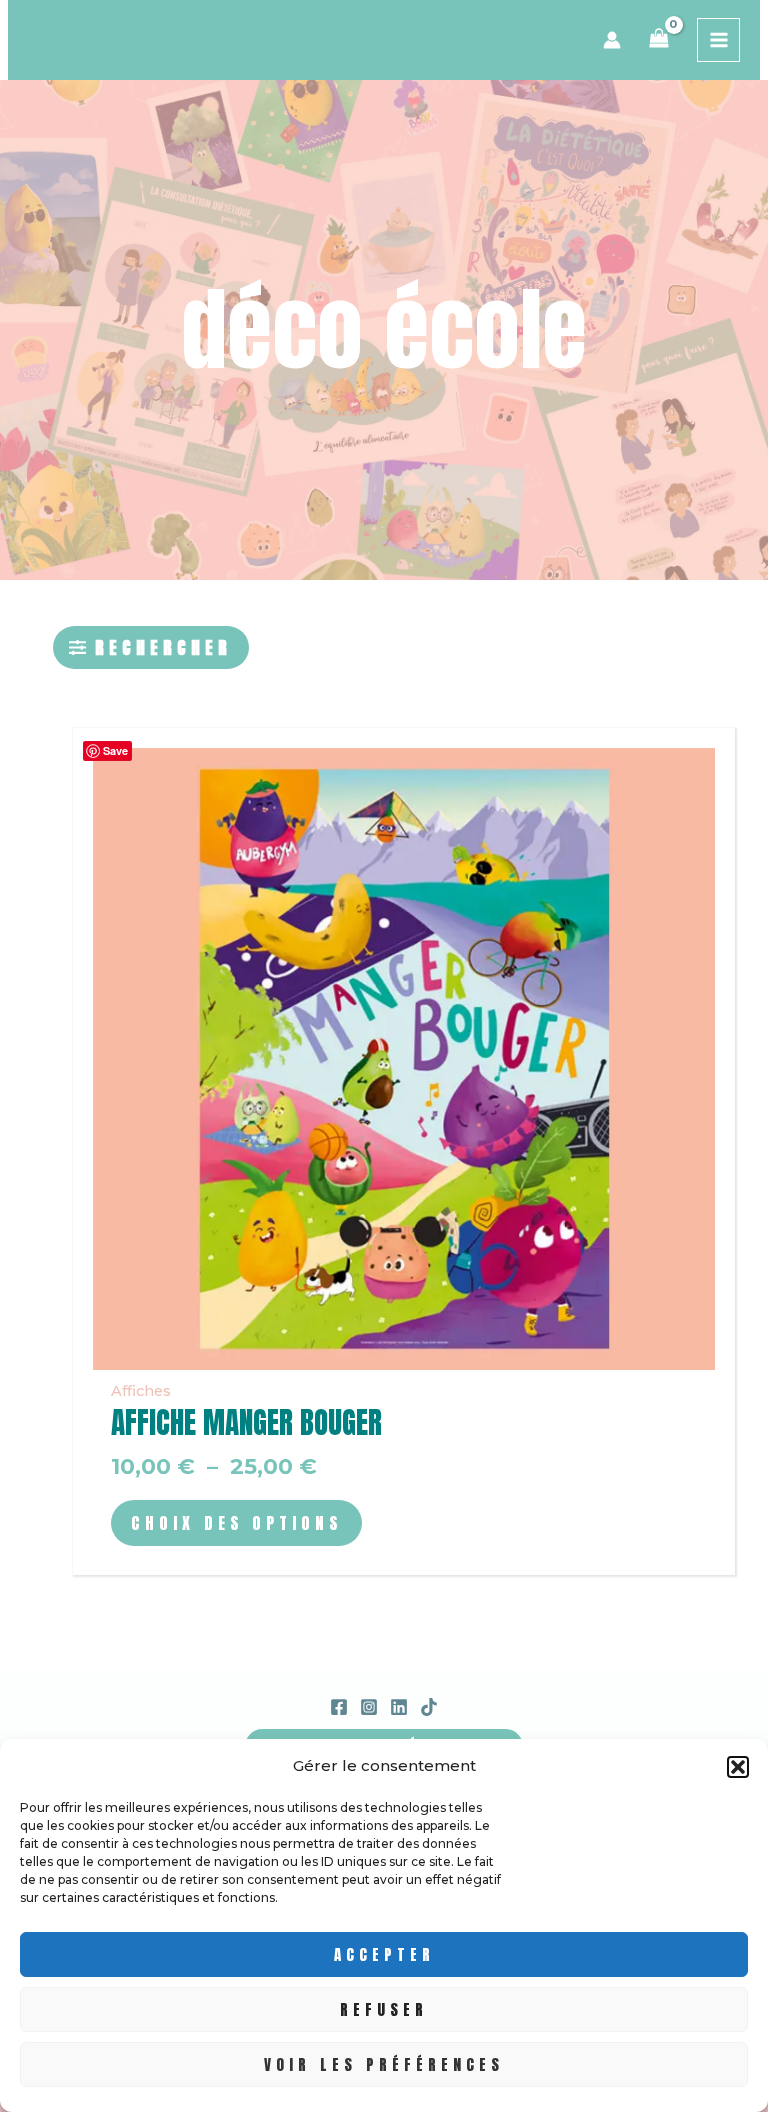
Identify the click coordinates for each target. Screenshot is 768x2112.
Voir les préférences (384, 2064)
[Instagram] (369, 1707)
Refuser (384, 2009)
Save (115, 750)
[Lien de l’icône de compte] (612, 40)
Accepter (384, 1954)
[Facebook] (339, 1707)
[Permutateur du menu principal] (719, 40)
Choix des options (236, 1523)
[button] (738, 1767)
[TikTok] (429, 1707)
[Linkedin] (399, 1707)
